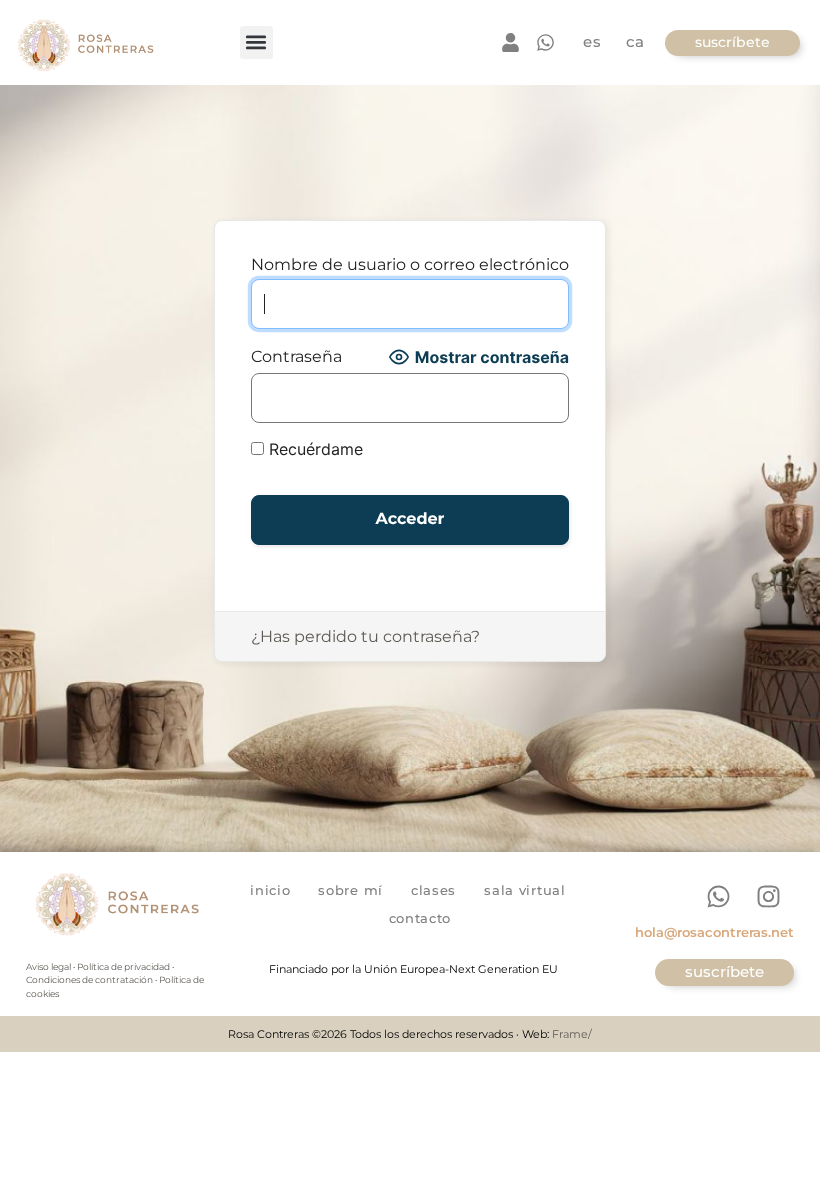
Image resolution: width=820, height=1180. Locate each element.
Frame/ (572, 1034)
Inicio (270, 890)
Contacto (420, 918)
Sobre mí (350, 890)
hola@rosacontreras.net (714, 932)
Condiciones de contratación (89, 979)
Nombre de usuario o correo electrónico (410, 265)
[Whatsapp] (719, 896)
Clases (433, 890)
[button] (256, 42)
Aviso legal (48, 966)
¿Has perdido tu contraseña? (365, 636)
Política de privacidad (123, 966)
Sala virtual (524, 890)
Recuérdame (313, 449)
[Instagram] (769, 896)
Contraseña (296, 357)
